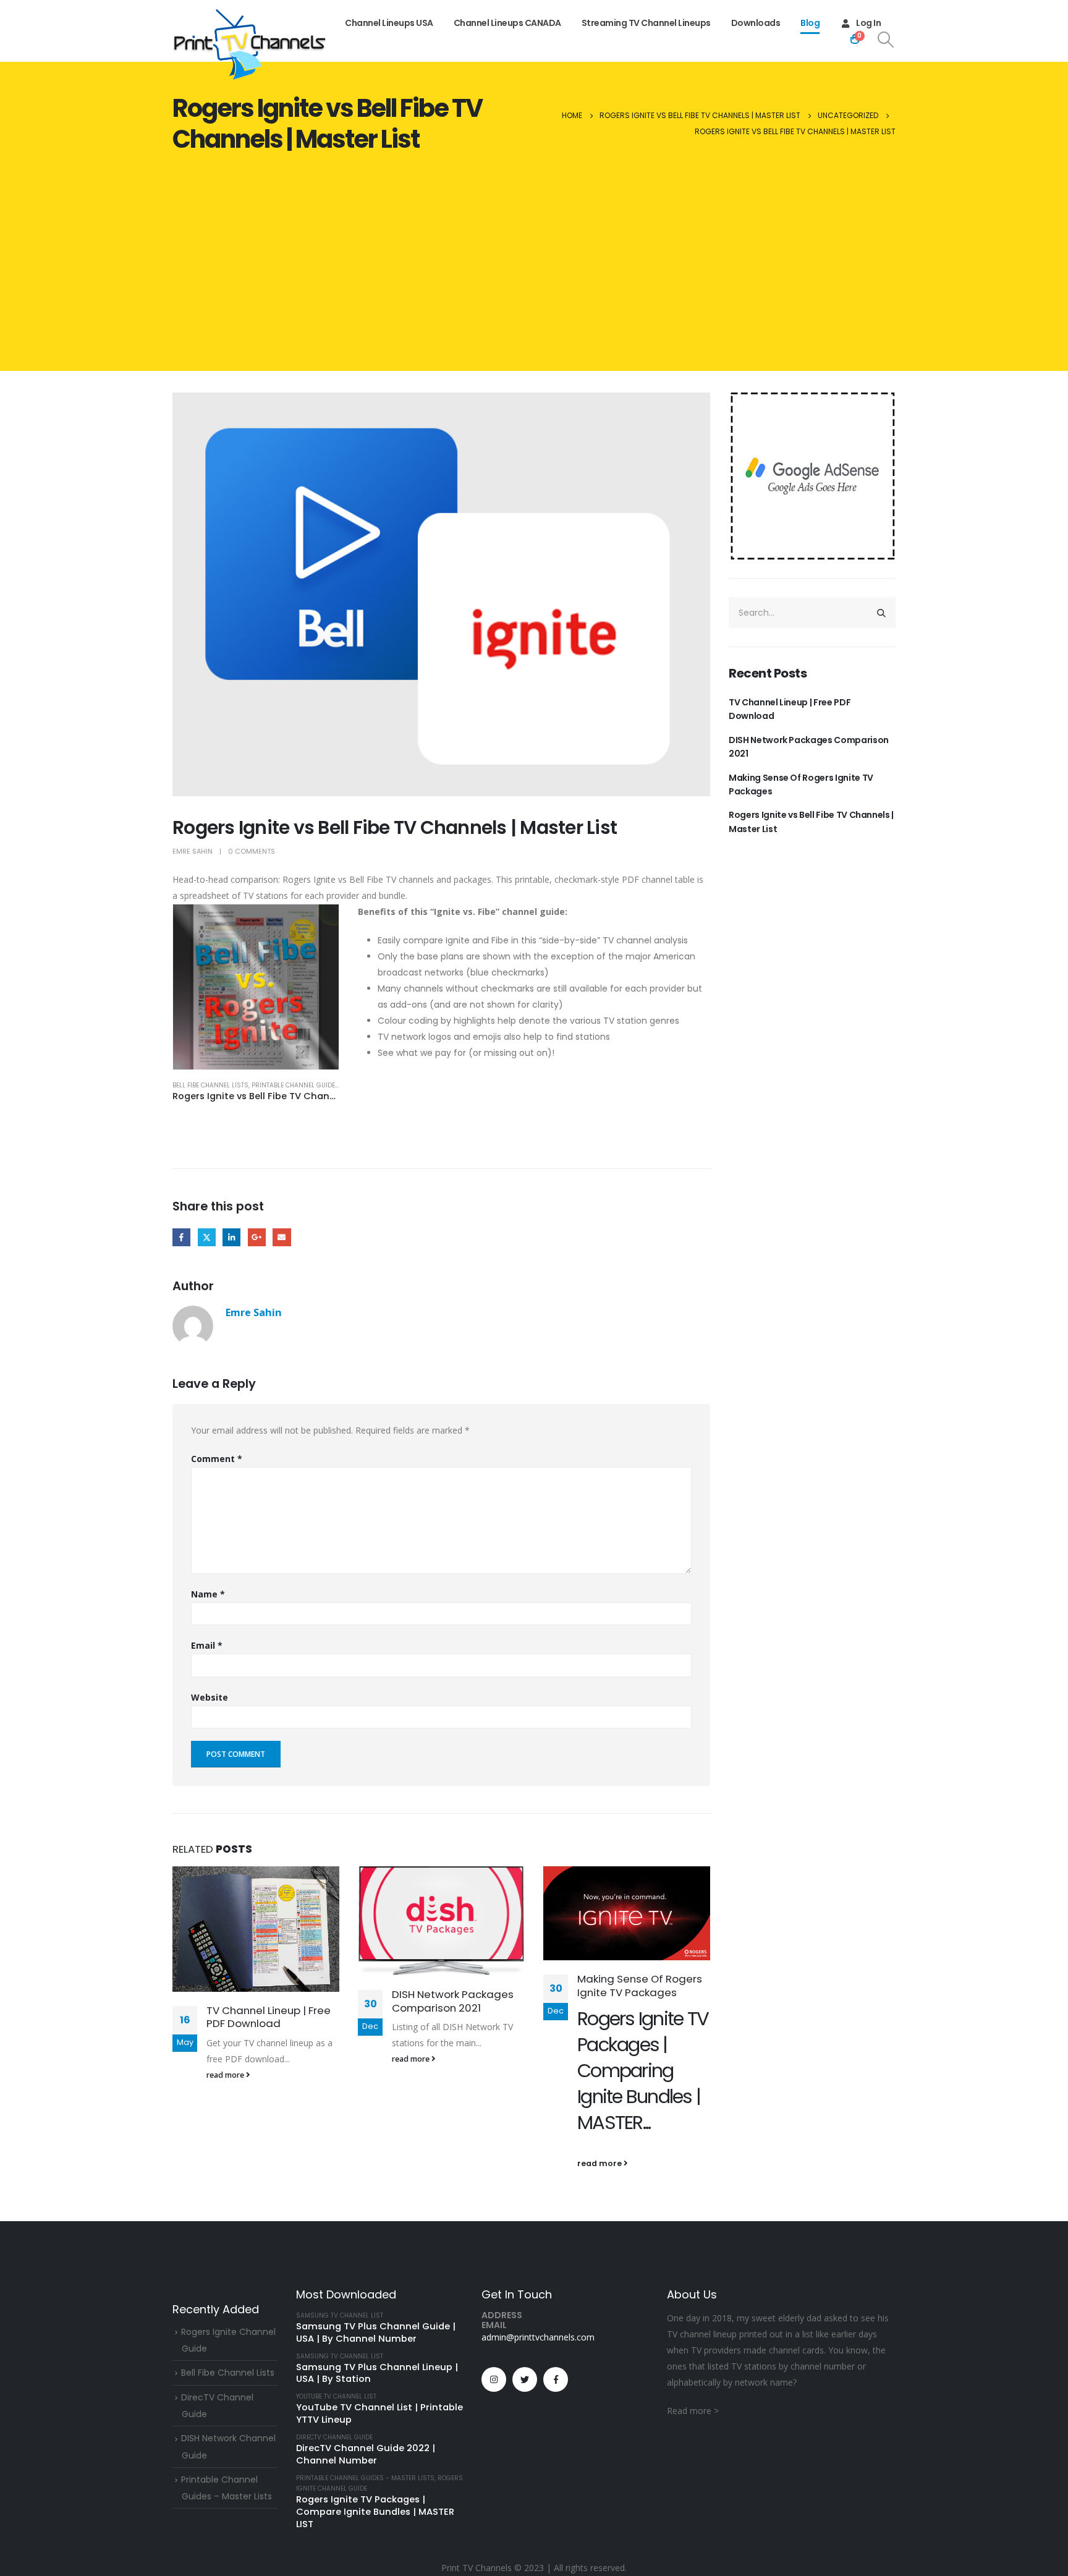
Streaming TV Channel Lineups (646, 23)
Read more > (693, 2411)
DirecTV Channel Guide (334, 2437)
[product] (256, 987)
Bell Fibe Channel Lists (210, 1085)
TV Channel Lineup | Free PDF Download (269, 2017)
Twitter (207, 1237)
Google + (257, 1237)
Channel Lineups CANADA (507, 23)
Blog (810, 23)
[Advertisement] (534, 266)
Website (210, 1697)
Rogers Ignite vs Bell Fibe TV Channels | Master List (811, 822)
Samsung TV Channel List (340, 2315)
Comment (217, 1459)
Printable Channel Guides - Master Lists (321, 1085)
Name (208, 1594)
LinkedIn (231, 1237)
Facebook (181, 1237)
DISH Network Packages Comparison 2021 (453, 2001)
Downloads (756, 23)
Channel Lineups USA (389, 23)
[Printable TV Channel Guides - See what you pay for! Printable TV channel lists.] (250, 45)
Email (282, 1237)
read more (226, 2075)
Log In (868, 23)
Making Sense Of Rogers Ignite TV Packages (640, 1986)
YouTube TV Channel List (336, 2396)
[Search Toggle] (886, 40)
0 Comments (252, 851)
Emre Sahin (193, 851)
